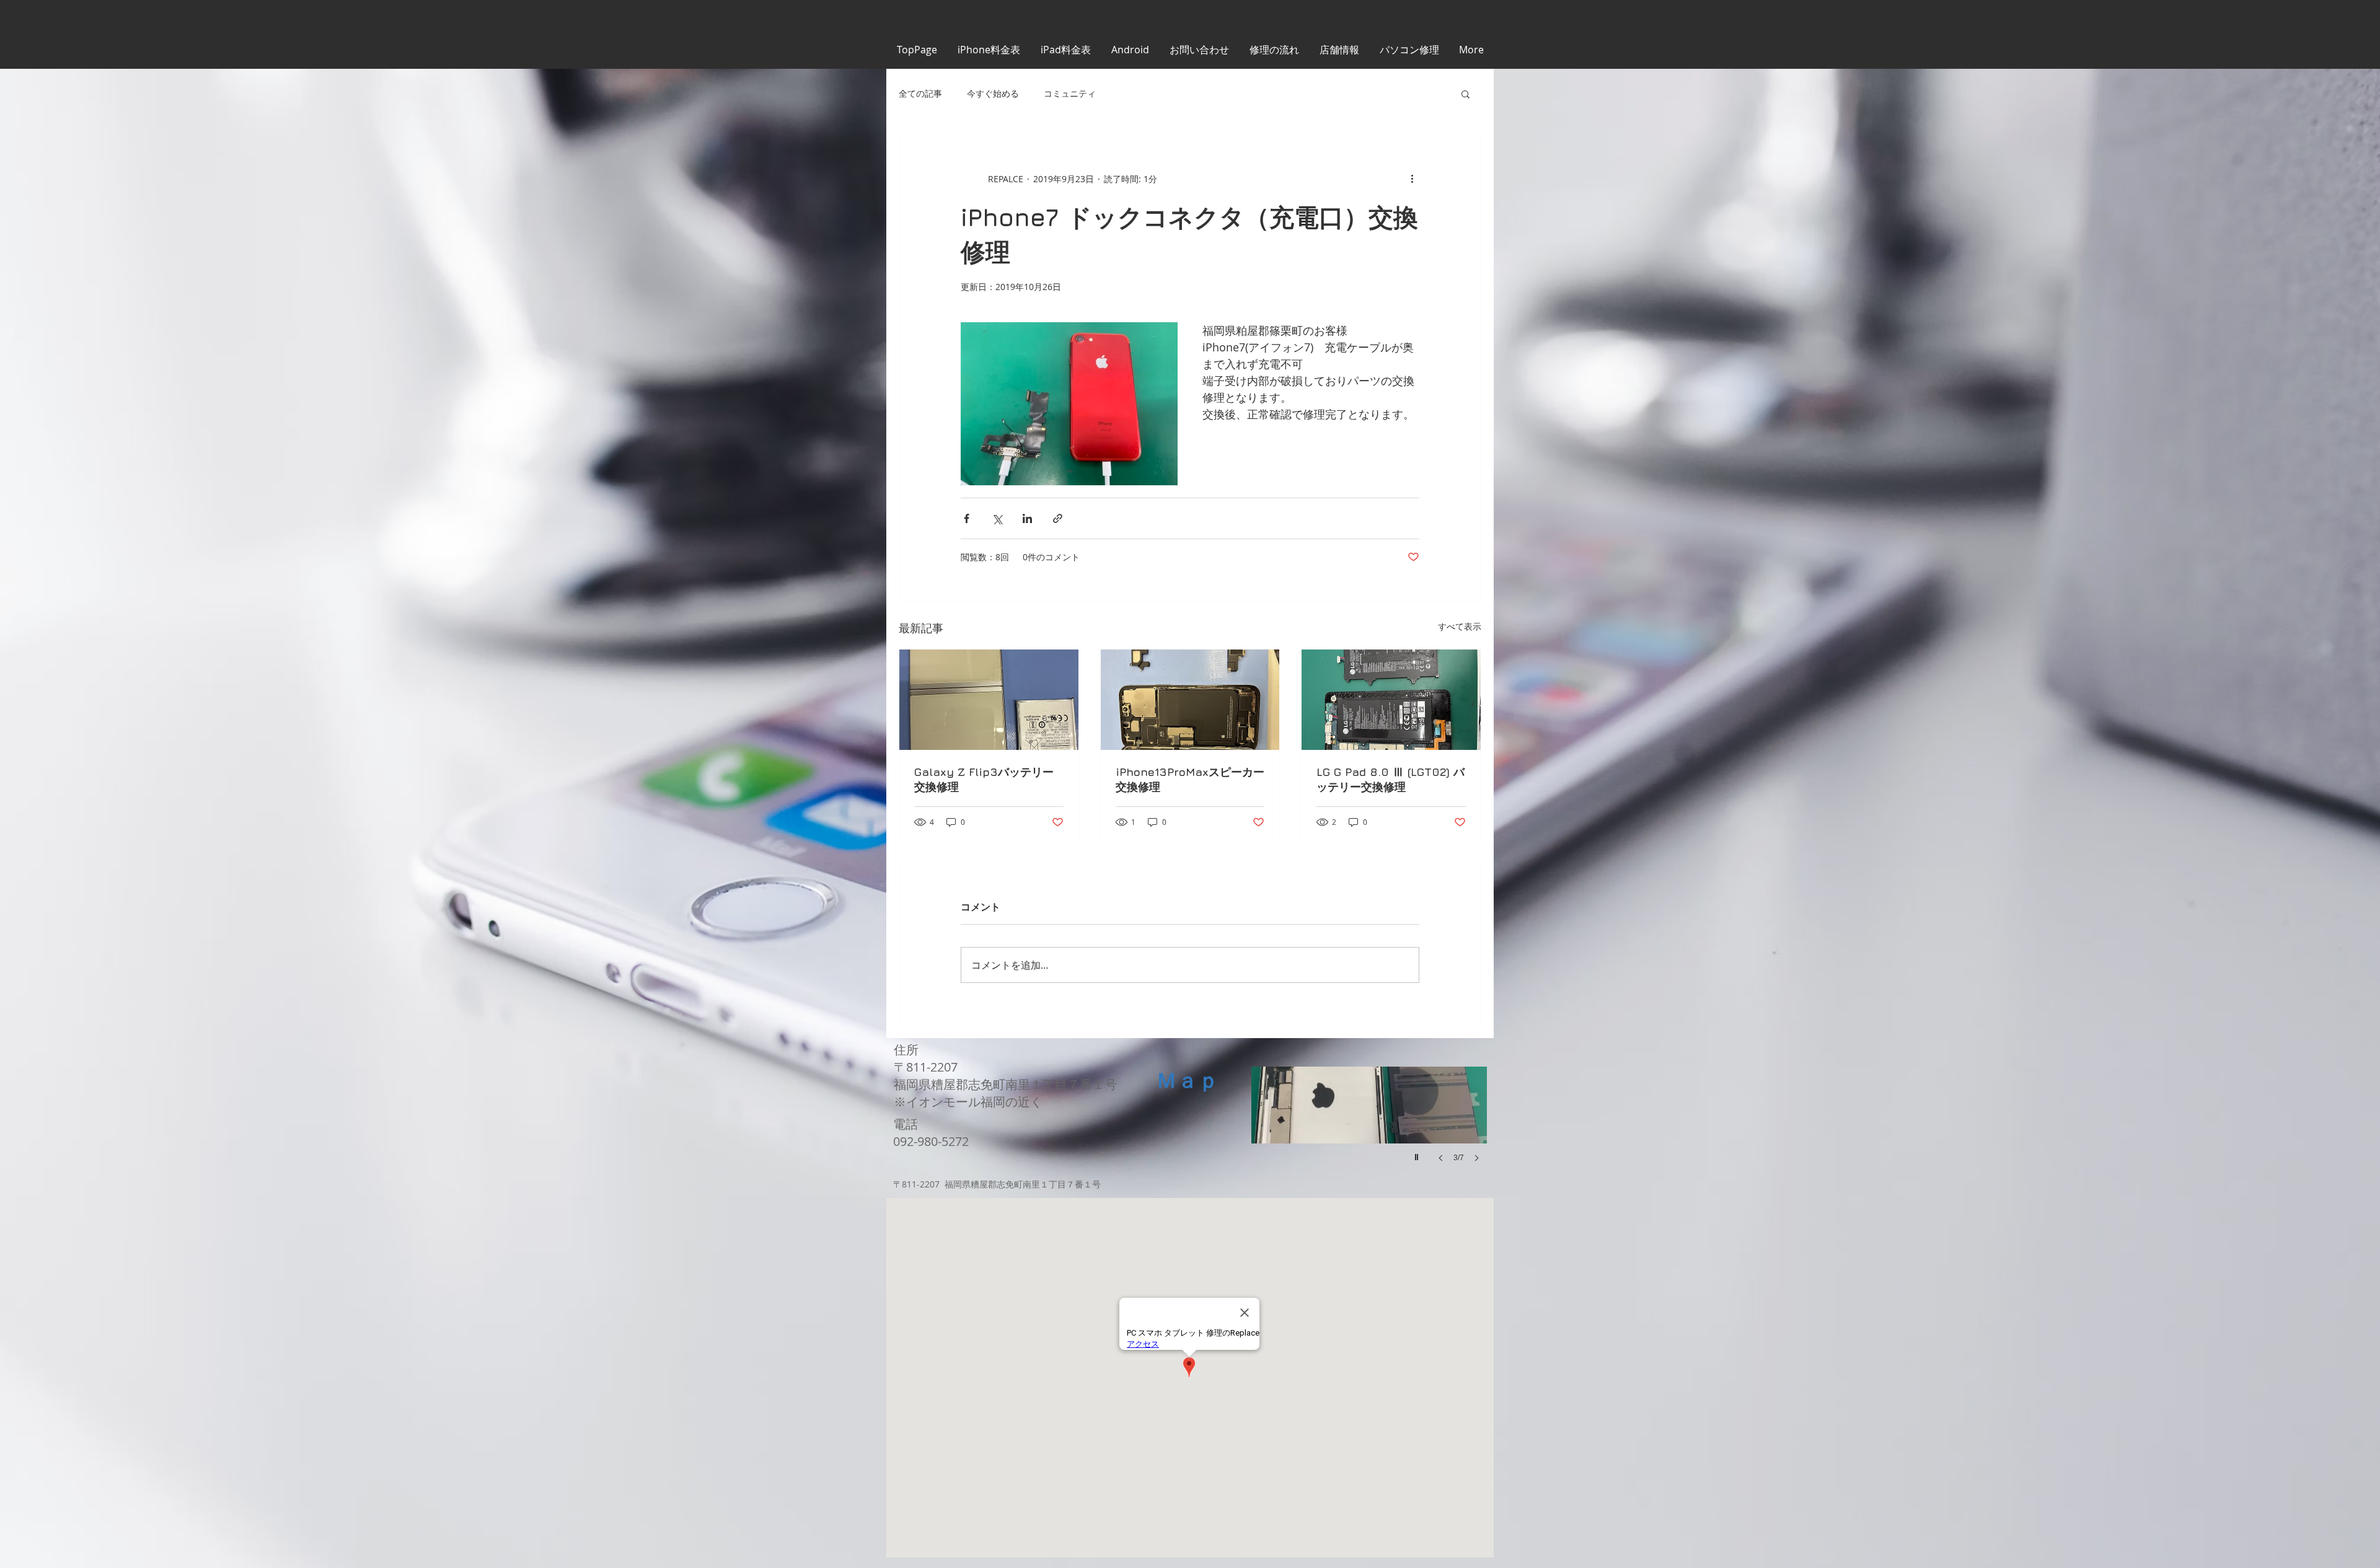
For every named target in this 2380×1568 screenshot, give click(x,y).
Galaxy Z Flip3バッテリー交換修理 (984, 779)
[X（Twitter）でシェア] (997, 518)
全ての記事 (920, 93)
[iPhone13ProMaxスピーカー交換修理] (1190, 700)
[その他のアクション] (1412, 178)
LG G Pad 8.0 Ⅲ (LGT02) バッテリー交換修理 (1391, 779)
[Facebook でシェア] (967, 518)
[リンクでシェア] (1058, 518)
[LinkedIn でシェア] (1027, 518)
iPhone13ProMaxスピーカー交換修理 (1190, 779)
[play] (1418, 1154)
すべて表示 (1460, 626)
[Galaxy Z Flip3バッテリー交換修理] (989, 700)
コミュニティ (1070, 93)
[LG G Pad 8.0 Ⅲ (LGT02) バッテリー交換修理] (1391, 700)
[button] (1465, 94)
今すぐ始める (993, 93)
